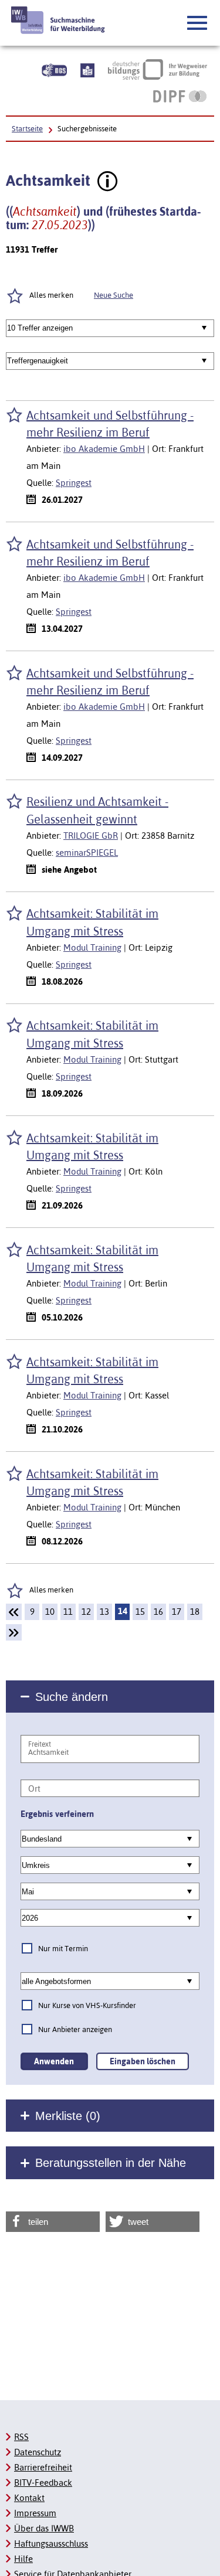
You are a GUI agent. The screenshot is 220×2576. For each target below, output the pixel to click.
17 (177, 1612)
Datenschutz (38, 2452)
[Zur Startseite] (58, 20)
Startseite (27, 129)
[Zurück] (14, 1612)
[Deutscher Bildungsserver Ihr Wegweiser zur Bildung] (158, 69)
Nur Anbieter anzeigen (75, 2029)
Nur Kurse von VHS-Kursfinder (87, 2005)
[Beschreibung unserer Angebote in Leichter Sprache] (87, 69)
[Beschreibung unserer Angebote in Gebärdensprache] (54, 69)
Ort (34, 1789)
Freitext (40, 1744)
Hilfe (23, 2559)
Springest (74, 483)
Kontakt (29, 2498)
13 (104, 1612)
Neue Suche (114, 295)
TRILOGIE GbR (91, 836)
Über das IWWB (44, 2528)
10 (50, 1612)
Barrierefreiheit (43, 2467)
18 (195, 1612)
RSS (21, 2437)
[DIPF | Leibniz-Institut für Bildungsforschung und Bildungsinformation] (180, 96)
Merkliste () (68, 2116)
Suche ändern (72, 1697)
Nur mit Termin (63, 1949)
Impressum (35, 2513)
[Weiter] (14, 1632)
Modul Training (92, 947)
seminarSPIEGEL (87, 853)
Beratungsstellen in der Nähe (111, 2163)
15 (140, 1612)
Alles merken (51, 1590)
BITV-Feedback (43, 2483)
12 (86, 1612)
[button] (198, 23)
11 (68, 1612)
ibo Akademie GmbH (104, 449)
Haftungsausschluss (51, 2543)
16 (158, 1612)
